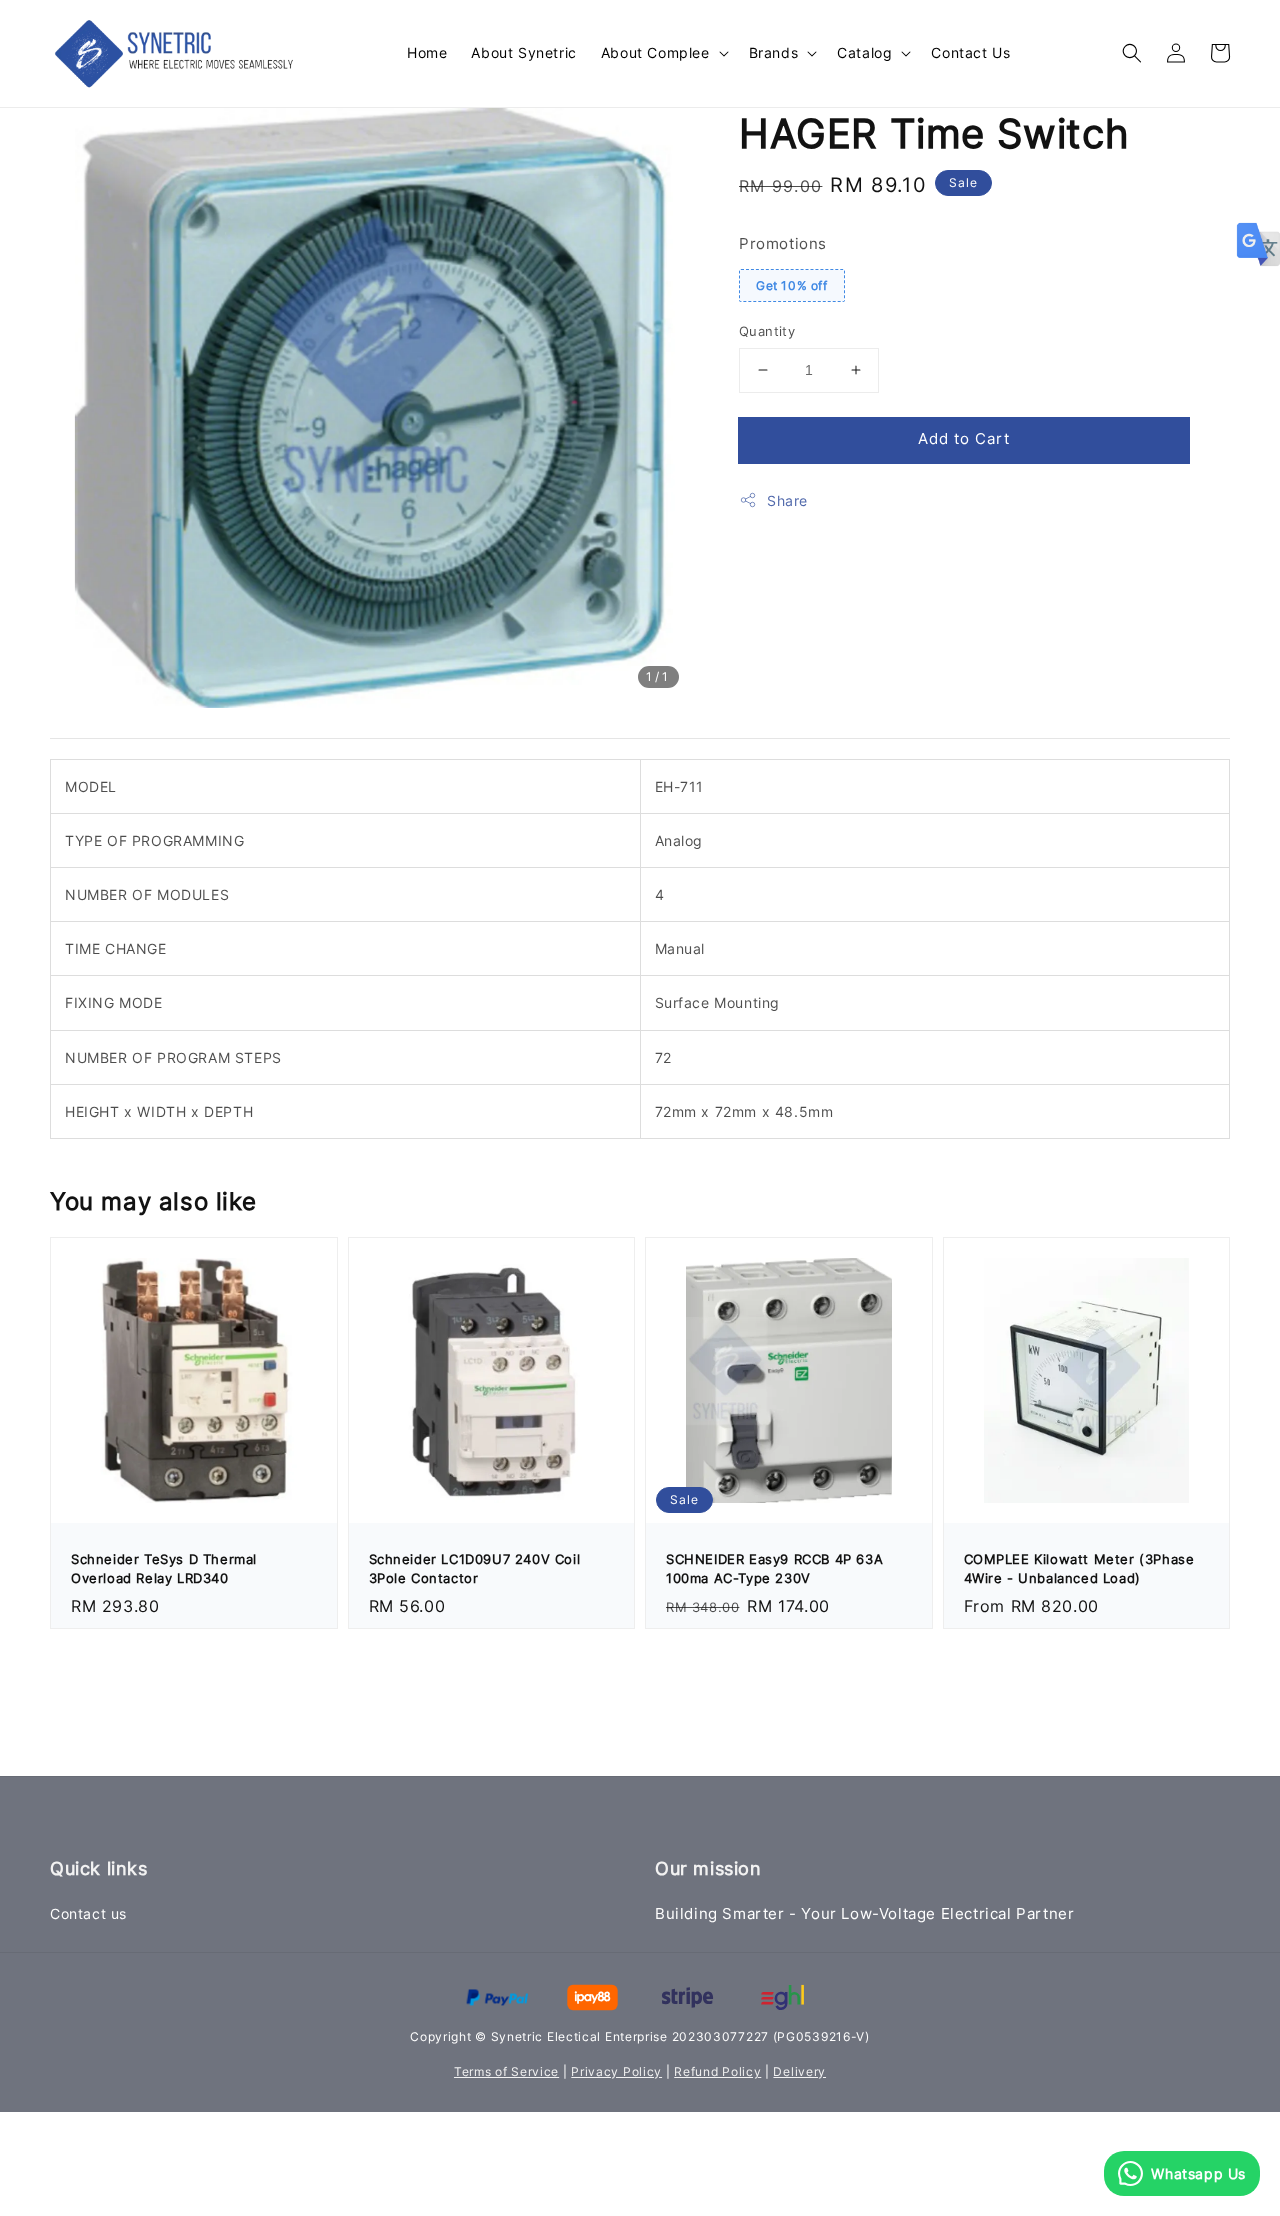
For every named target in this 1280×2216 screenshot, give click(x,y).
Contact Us (970, 52)
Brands (774, 52)
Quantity (767, 331)
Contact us (88, 1913)
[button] (1132, 53)
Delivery (799, 2071)
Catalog (864, 52)
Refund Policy (717, 2071)
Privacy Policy (616, 2071)
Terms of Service (506, 2071)
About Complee (655, 52)
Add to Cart (964, 438)
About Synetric (523, 52)
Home (427, 52)
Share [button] (787, 500)
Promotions (783, 243)
